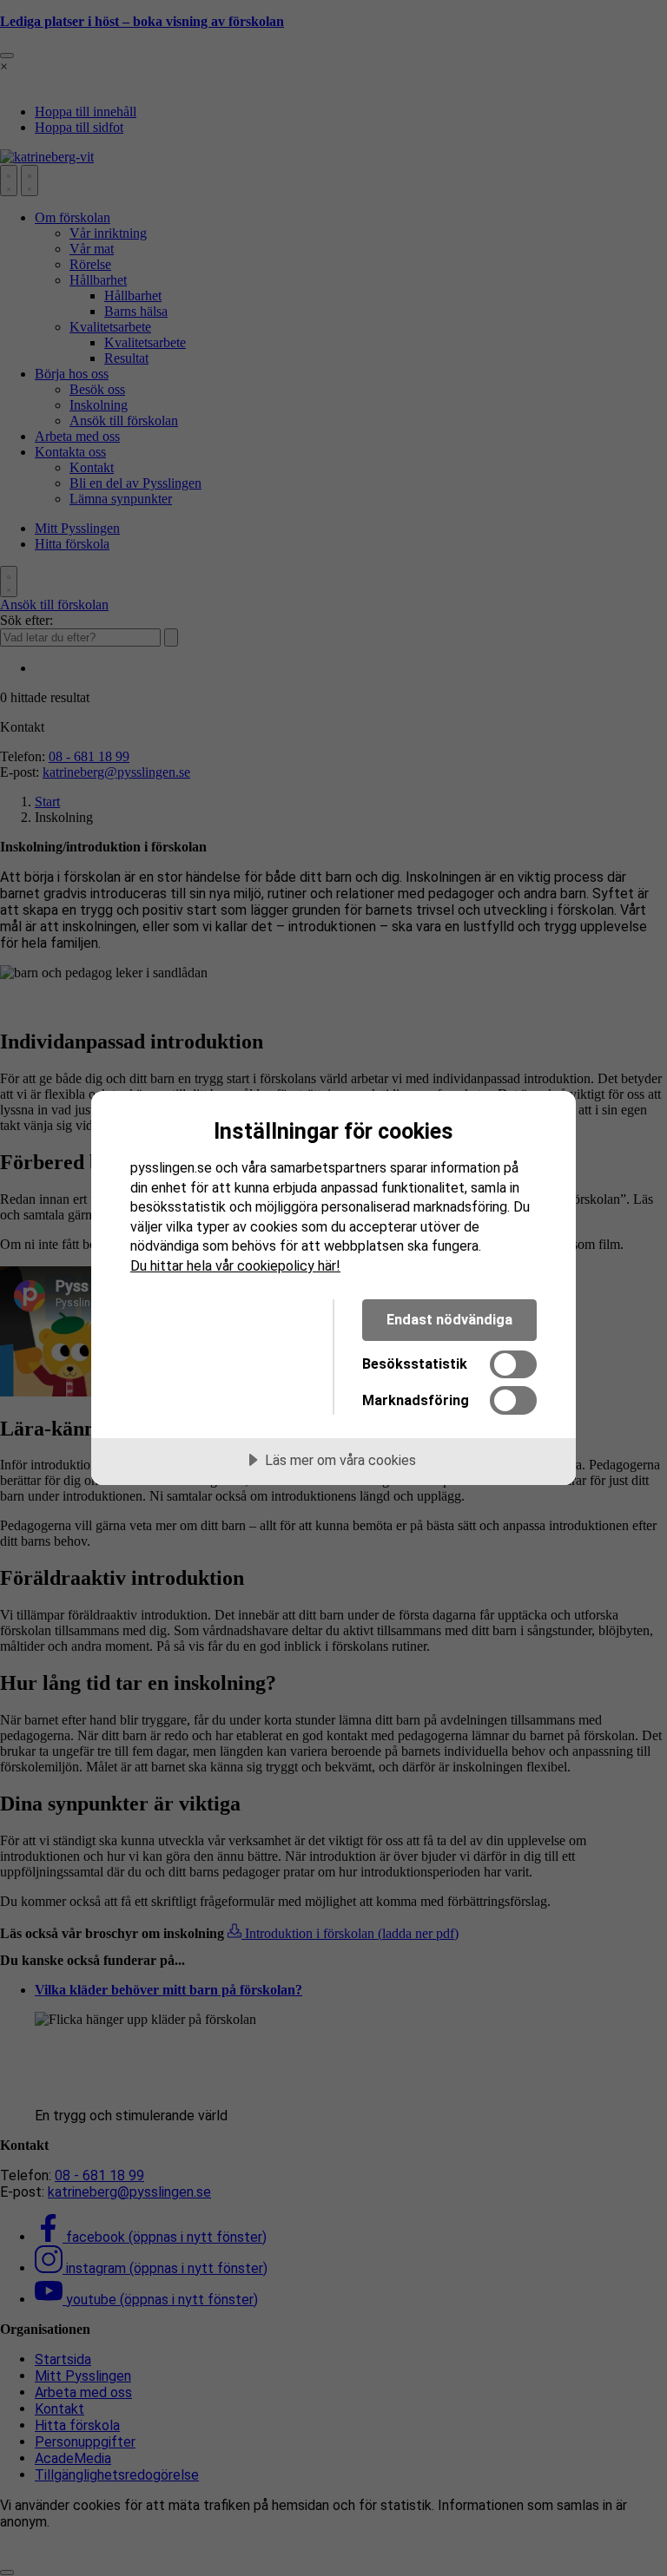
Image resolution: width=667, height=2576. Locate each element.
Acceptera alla (218, 1320)
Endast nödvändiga (449, 1320)
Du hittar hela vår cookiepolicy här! (235, 1266)
